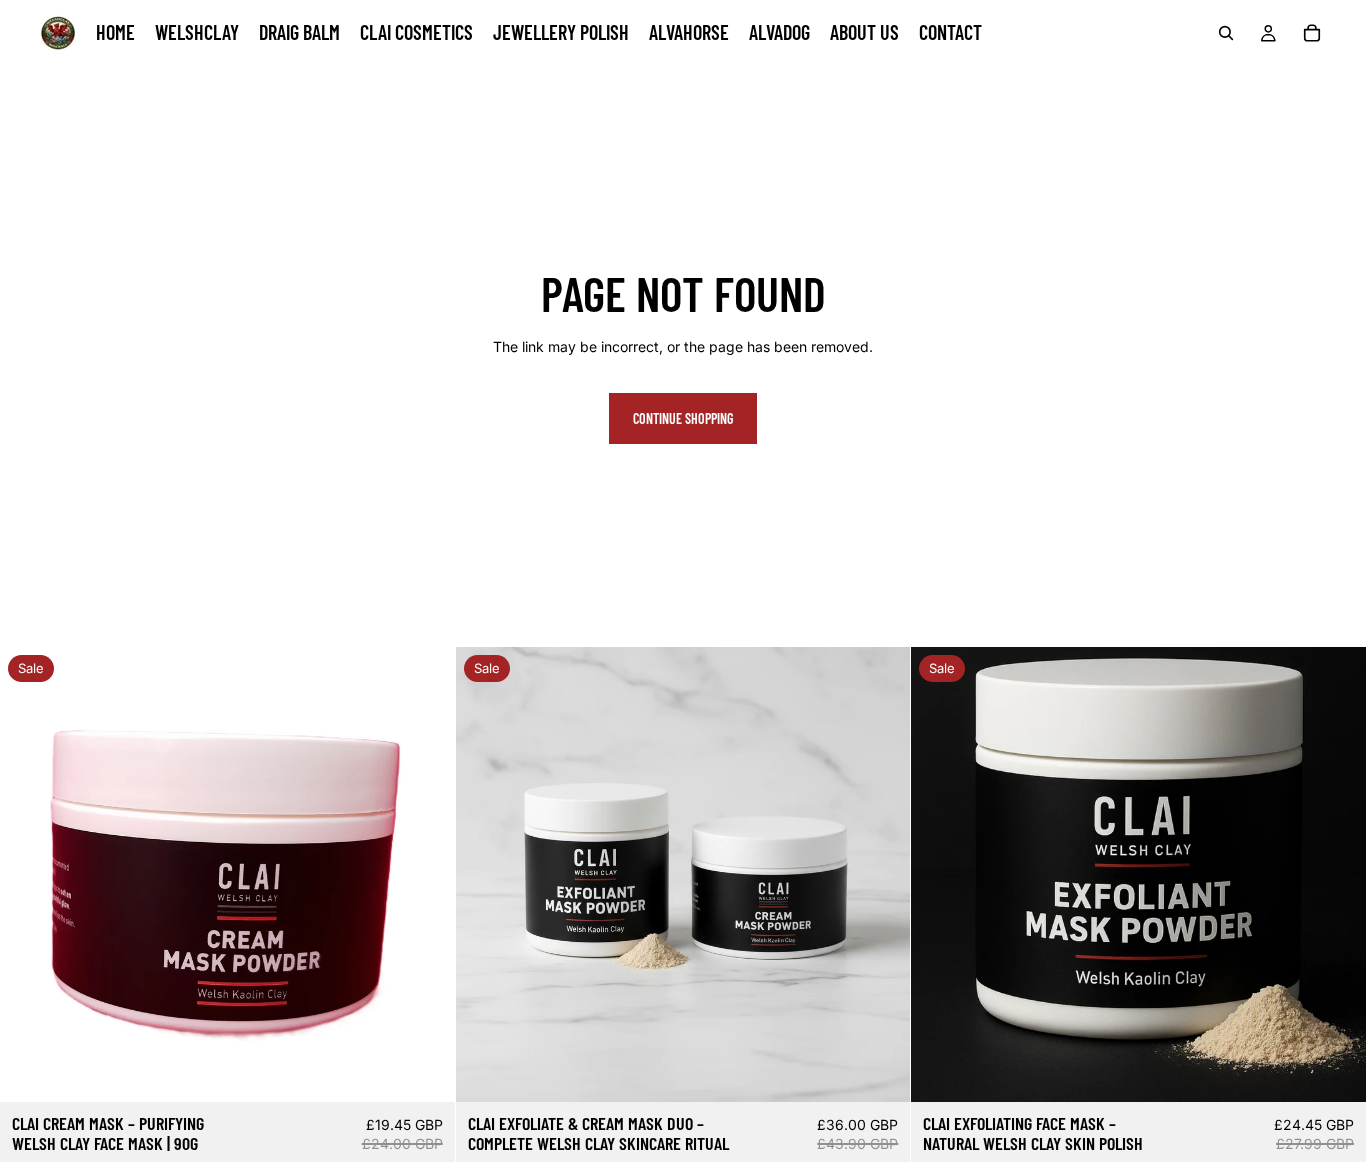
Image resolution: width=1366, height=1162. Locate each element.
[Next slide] (425, 875)
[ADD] (424, 1072)
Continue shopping (683, 418)
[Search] (1226, 33)
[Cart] (1312, 33)
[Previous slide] (30, 875)
